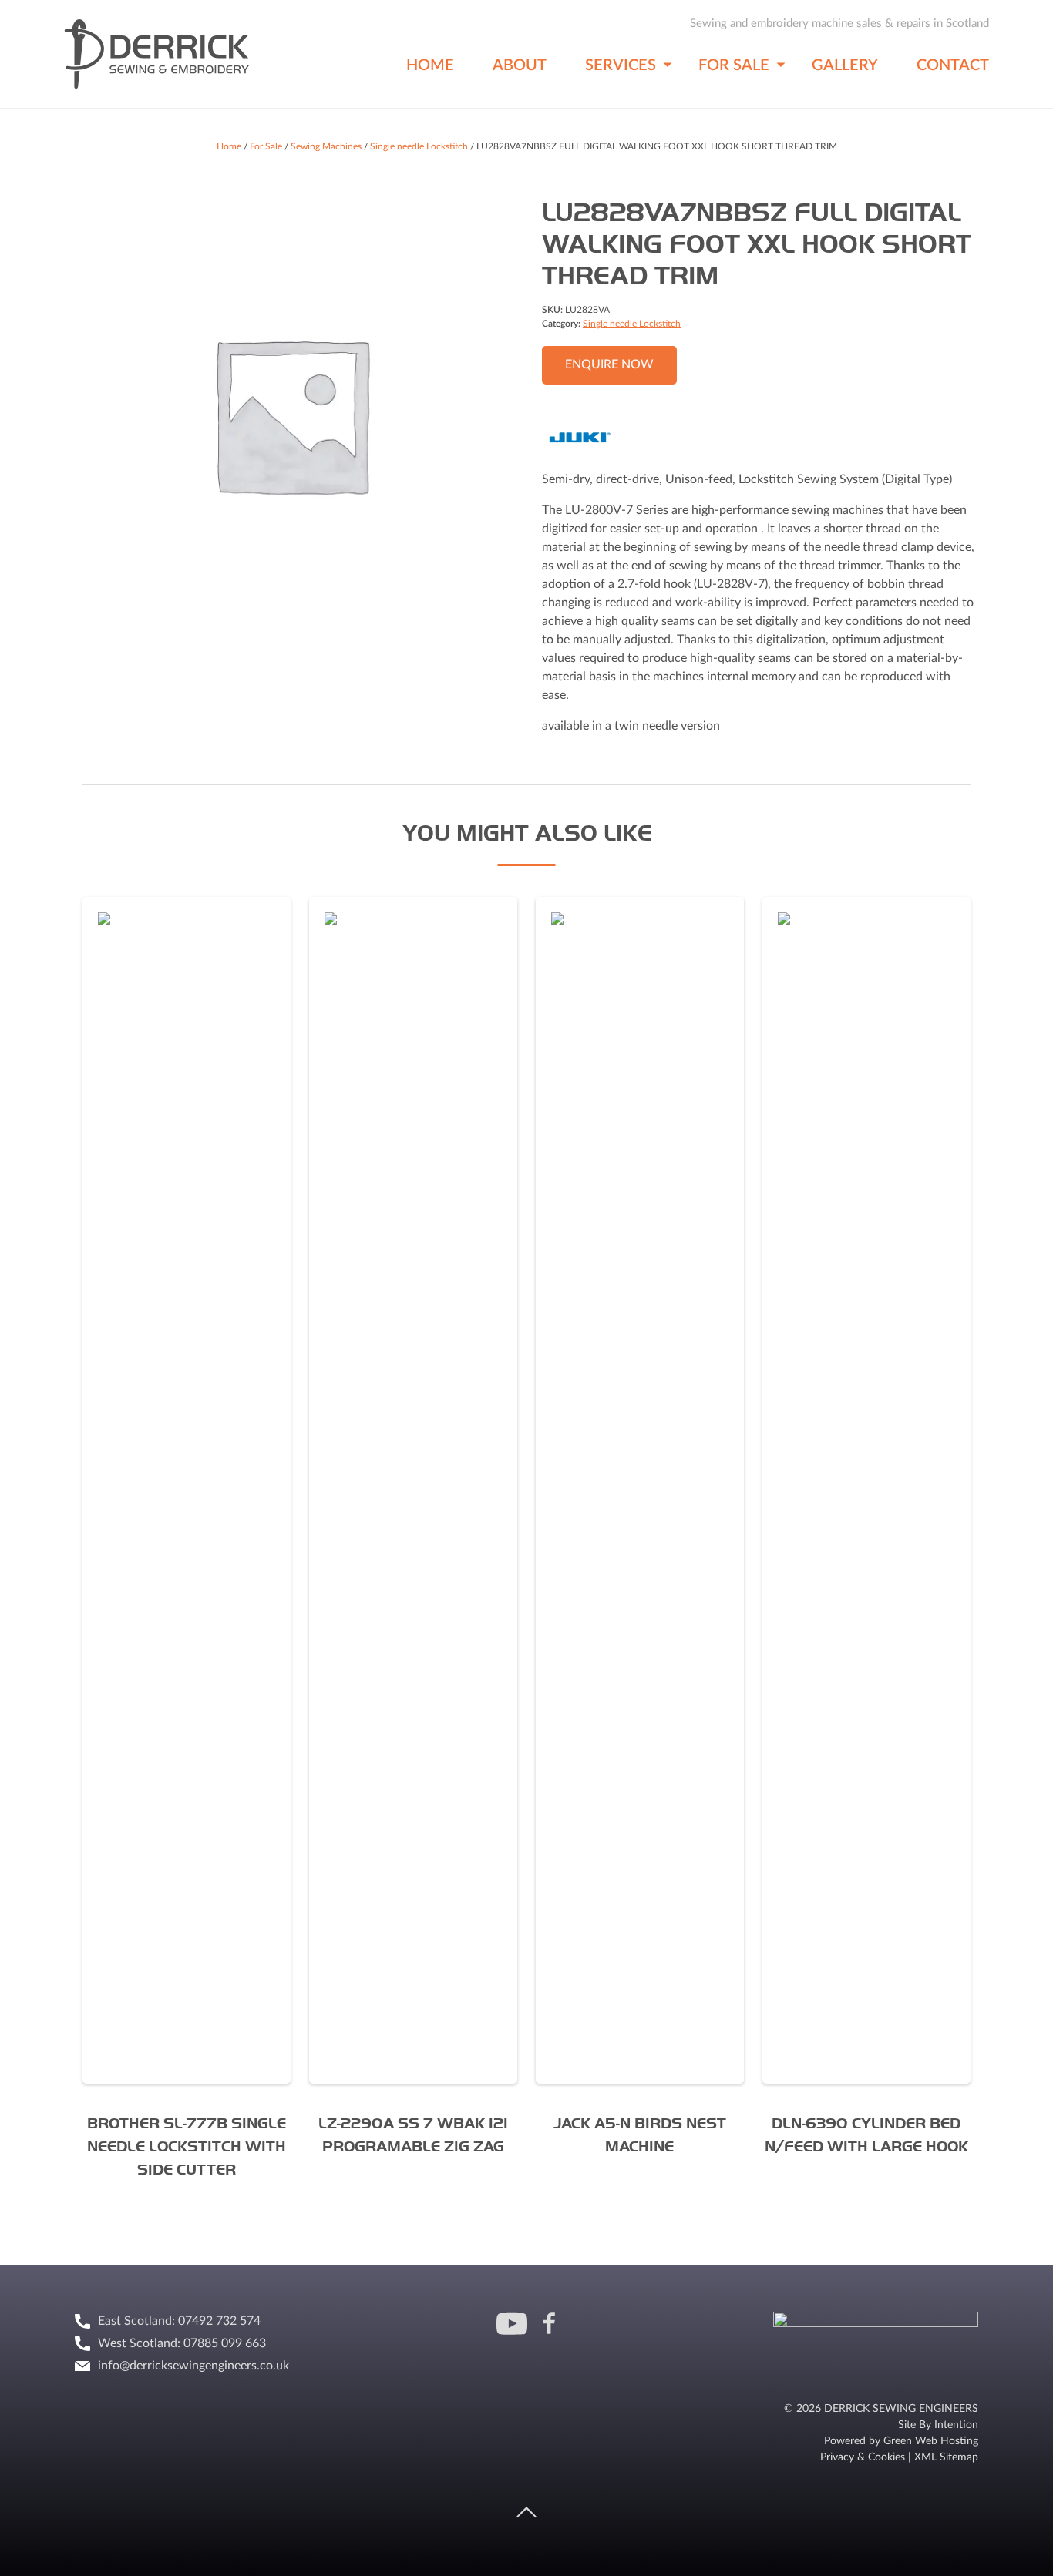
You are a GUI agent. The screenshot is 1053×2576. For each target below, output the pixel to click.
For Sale (734, 65)
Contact (953, 65)
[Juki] (580, 440)
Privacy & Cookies (863, 2457)
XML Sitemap (946, 2457)
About (520, 65)
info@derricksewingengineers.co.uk (193, 2366)
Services (621, 65)
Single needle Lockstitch (419, 146)
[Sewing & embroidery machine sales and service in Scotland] (156, 89)
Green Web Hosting (931, 2441)
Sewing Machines (326, 146)
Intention (956, 2425)
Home (430, 65)
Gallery (845, 65)
